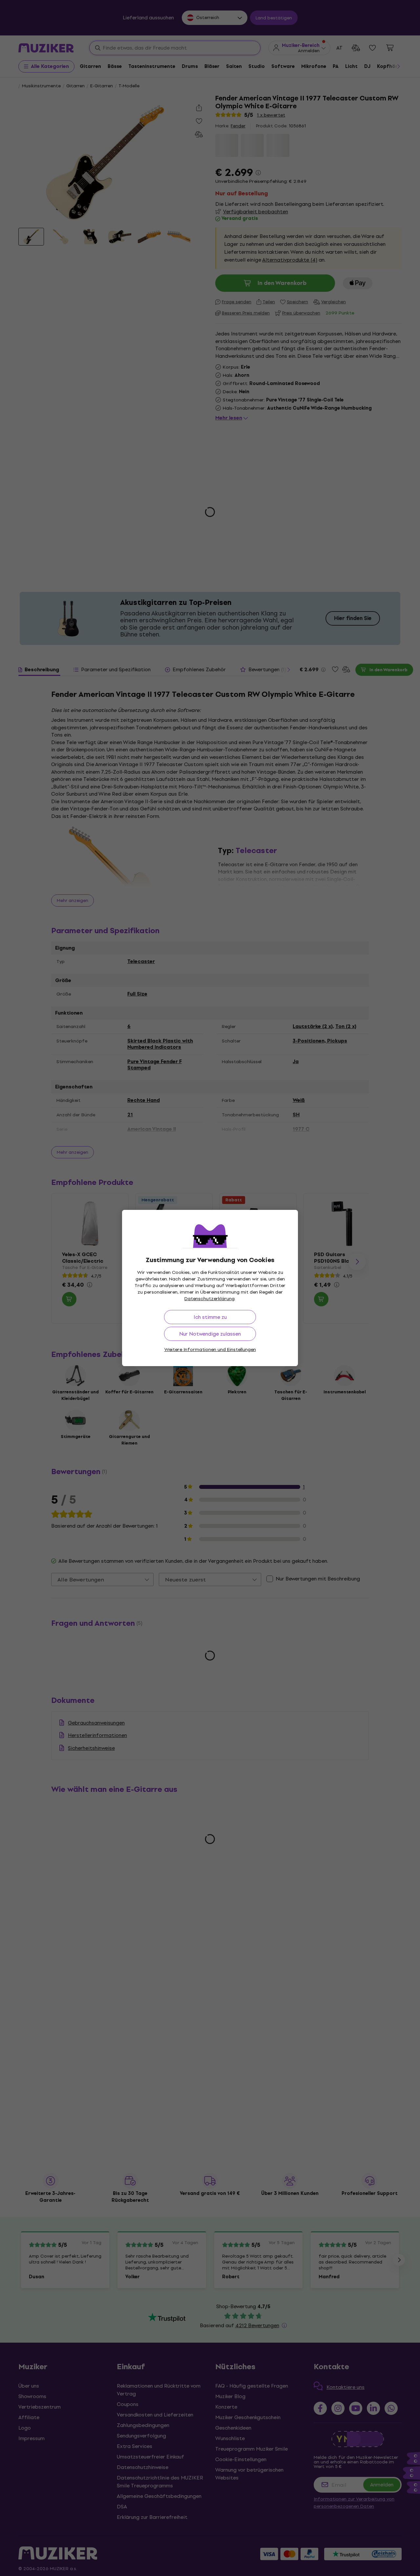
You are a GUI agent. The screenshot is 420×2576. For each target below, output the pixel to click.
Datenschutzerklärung (210, 1299)
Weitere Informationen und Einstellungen (210, 1350)
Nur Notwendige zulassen (210, 1334)
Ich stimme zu (210, 1317)
